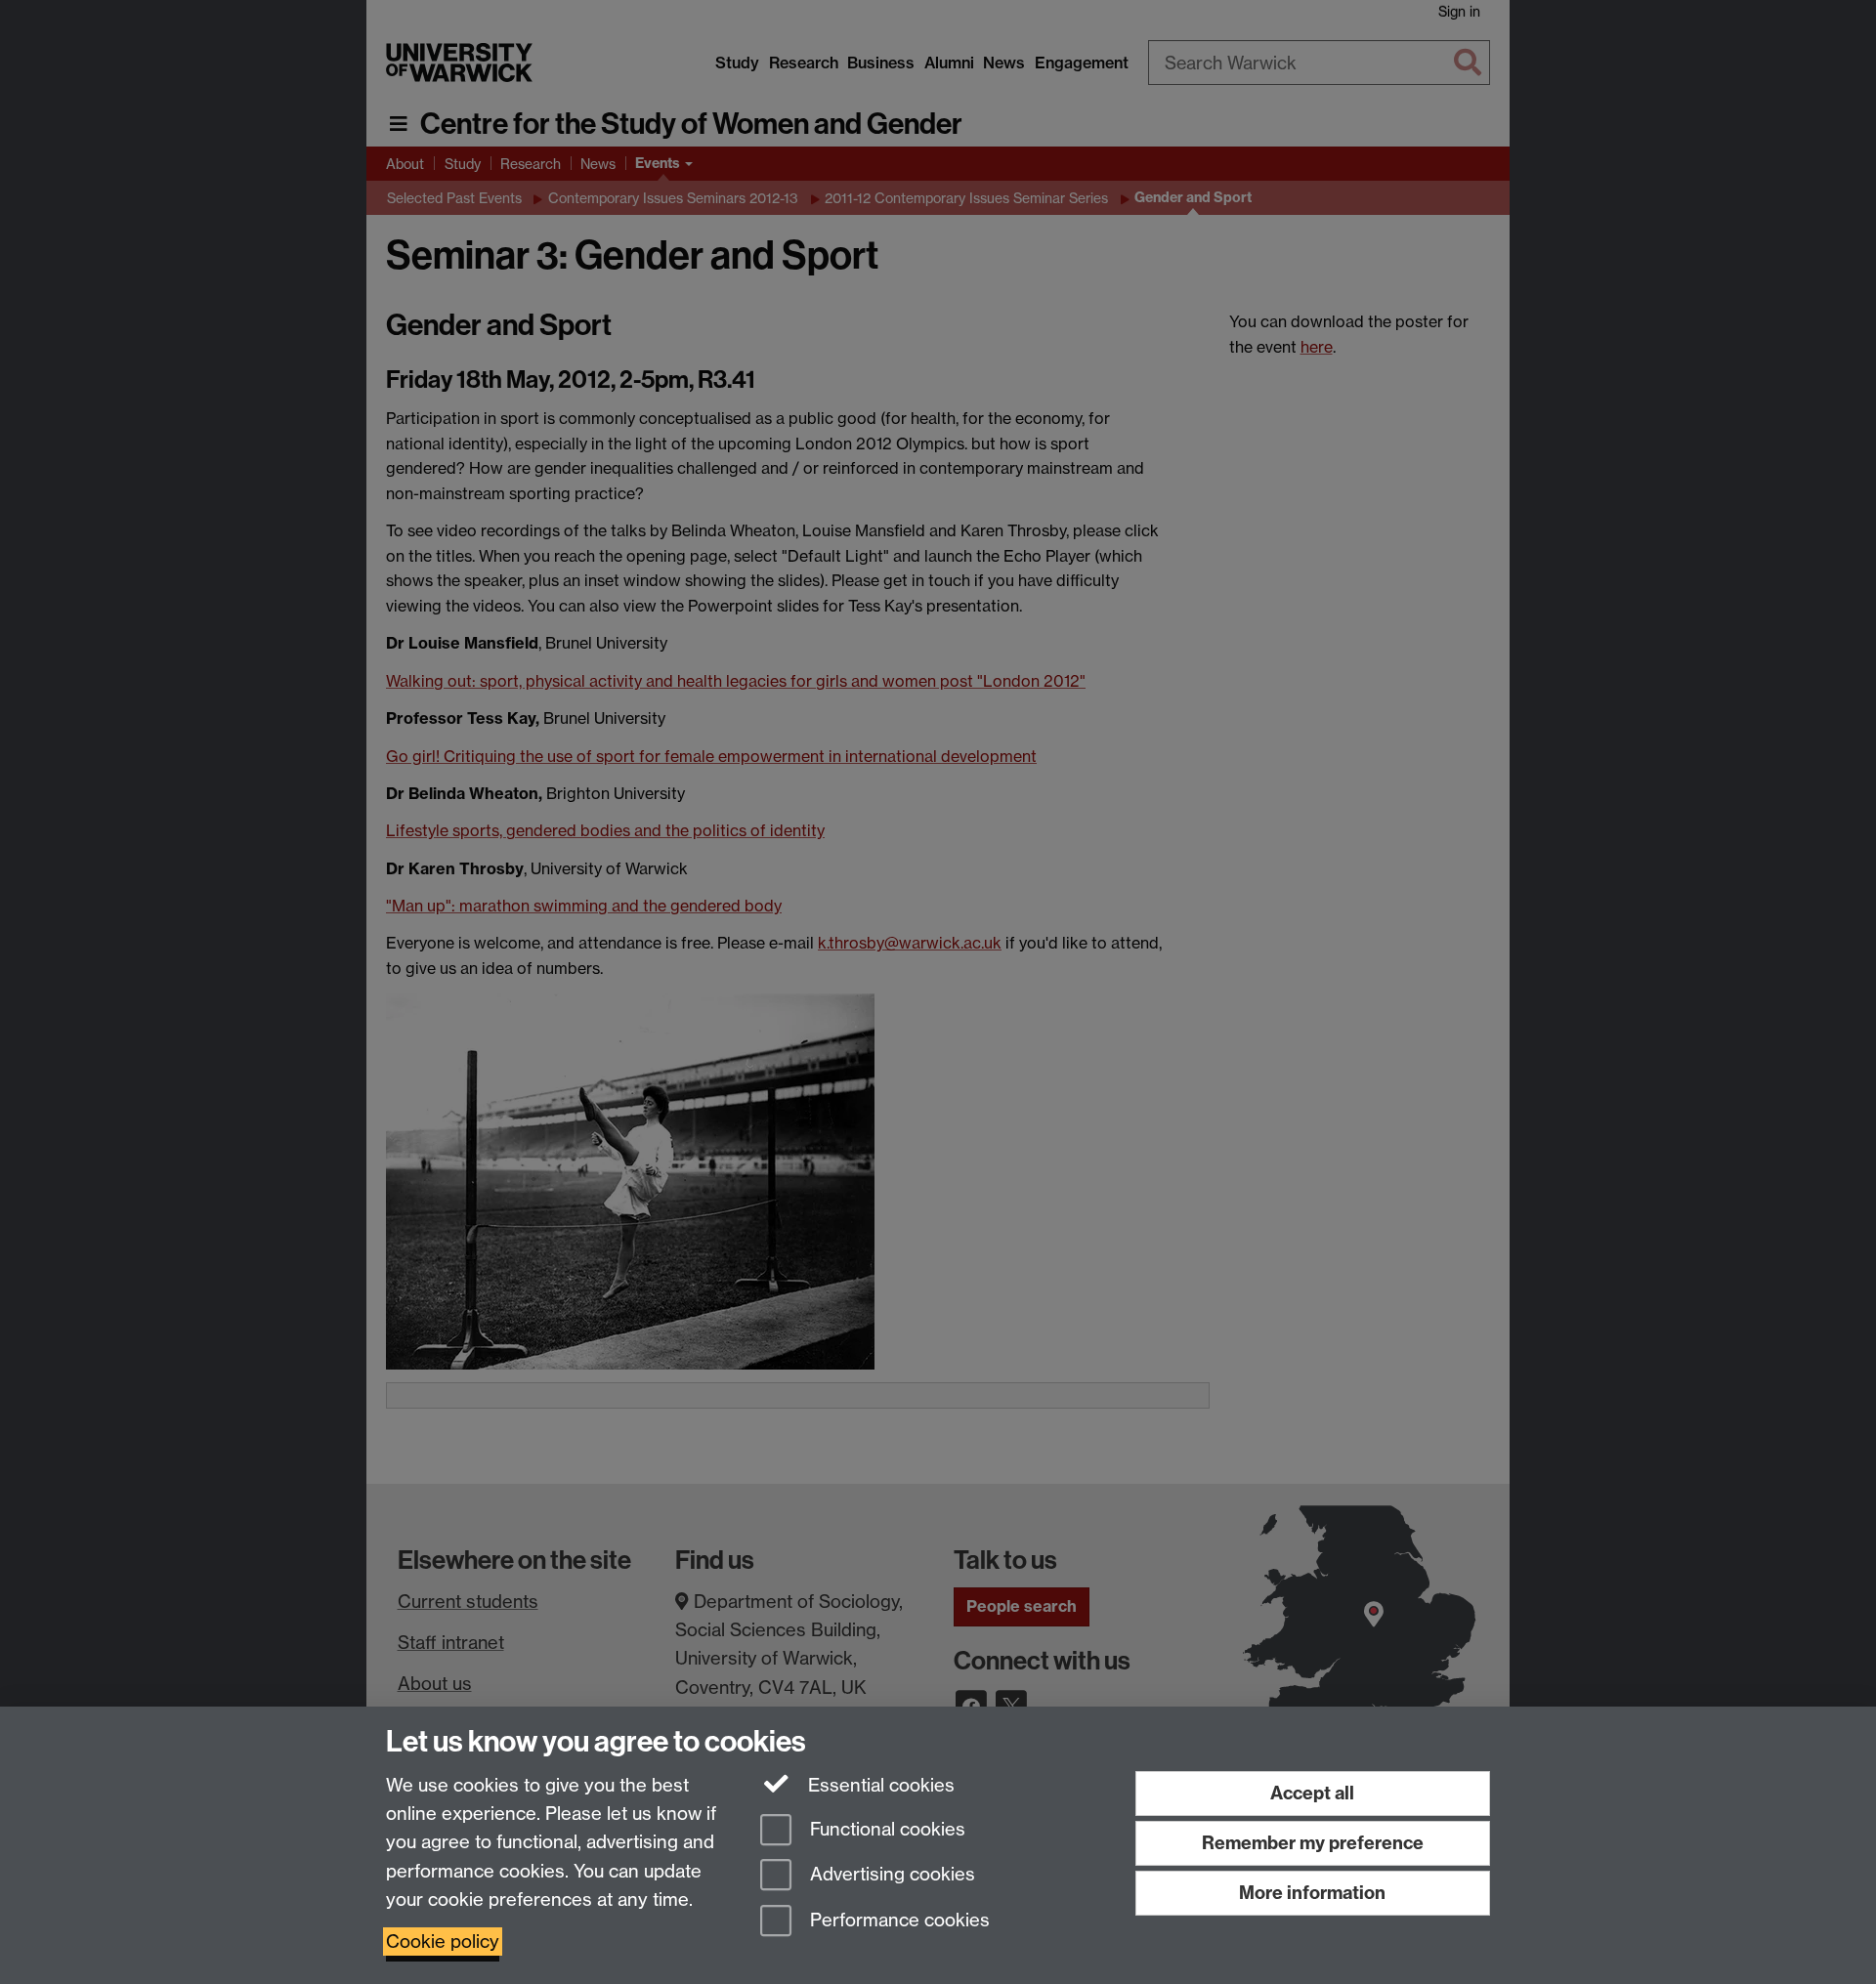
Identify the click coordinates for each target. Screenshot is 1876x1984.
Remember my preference (1313, 1843)
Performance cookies (897, 1921)
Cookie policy (443, 1942)
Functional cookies (885, 1829)
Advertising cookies (890, 1875)
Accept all (1312, 1793)
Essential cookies (879, 1785)
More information (1312, 1893)
